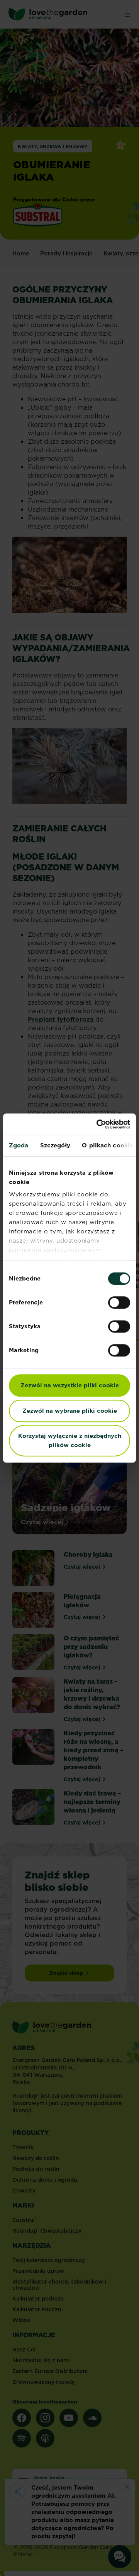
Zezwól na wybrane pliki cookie (70, 1411)
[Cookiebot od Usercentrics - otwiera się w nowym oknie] (98, 1124)
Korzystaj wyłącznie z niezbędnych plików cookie (70, 1440)
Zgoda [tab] (19, 1145)
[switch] (119, 1302)
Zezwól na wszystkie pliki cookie (70, 1385)
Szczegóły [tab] (55, 1145)
